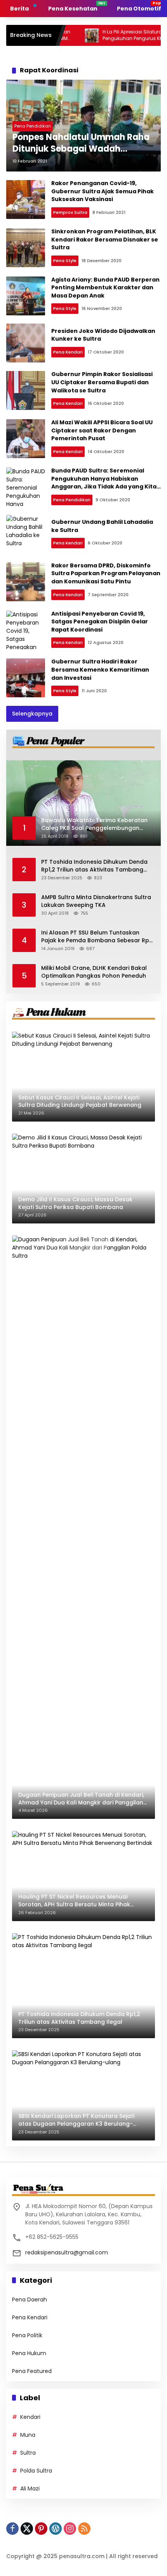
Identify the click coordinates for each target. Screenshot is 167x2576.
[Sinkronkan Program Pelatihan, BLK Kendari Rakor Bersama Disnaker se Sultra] (26, 248)
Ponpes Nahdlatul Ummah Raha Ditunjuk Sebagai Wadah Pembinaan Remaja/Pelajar (81, 143)
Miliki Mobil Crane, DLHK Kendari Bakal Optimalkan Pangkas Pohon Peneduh (94, 972)
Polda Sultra (36, 2471)
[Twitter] (27, 2529)
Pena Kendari (68, 352)
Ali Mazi (30, 2488)
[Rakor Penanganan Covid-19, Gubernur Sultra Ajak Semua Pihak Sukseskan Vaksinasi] (26, 199)
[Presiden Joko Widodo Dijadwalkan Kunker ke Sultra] (26, 343)
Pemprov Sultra (70, 212)
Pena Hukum (29, 2353)
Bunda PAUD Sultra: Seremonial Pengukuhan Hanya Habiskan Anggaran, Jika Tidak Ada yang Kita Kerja (104, 483)
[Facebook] (12, 2529)
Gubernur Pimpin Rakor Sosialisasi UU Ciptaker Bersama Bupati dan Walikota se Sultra (102, 382)
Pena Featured (32, 2371)
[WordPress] (56, 2529)
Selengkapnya (32, 714)
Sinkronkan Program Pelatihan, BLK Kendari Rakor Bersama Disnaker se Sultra (105, 239)
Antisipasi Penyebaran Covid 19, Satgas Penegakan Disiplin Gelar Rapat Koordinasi (100, 622)
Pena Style (65, 261)
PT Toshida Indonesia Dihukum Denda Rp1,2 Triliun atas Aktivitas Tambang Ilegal (94, 866)
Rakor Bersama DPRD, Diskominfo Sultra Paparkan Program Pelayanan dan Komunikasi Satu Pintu (106, 573)
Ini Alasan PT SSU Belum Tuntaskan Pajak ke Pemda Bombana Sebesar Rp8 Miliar (97, 937)
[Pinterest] (41, 2529)
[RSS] (84, 2529)
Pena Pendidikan (33, 126)
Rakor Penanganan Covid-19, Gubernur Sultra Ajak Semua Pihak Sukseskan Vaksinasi (103, 191)
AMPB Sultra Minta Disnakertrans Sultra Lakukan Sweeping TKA (96, 901)
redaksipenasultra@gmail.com (67, 2252)
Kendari (30, 2417)
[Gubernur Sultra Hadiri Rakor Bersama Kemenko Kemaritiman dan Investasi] (26, 678)
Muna (28, 2435)
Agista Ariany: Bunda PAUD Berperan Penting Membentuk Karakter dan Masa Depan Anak (105, 288)
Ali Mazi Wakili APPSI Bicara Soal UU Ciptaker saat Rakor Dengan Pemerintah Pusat (102, 430)
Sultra (28, 2453)
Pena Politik (27, 2335)
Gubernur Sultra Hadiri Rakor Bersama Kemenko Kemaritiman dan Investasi (100, 669)
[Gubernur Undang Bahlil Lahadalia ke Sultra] (26, 534)
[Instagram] (70, 2529)
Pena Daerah (30, 2299)
